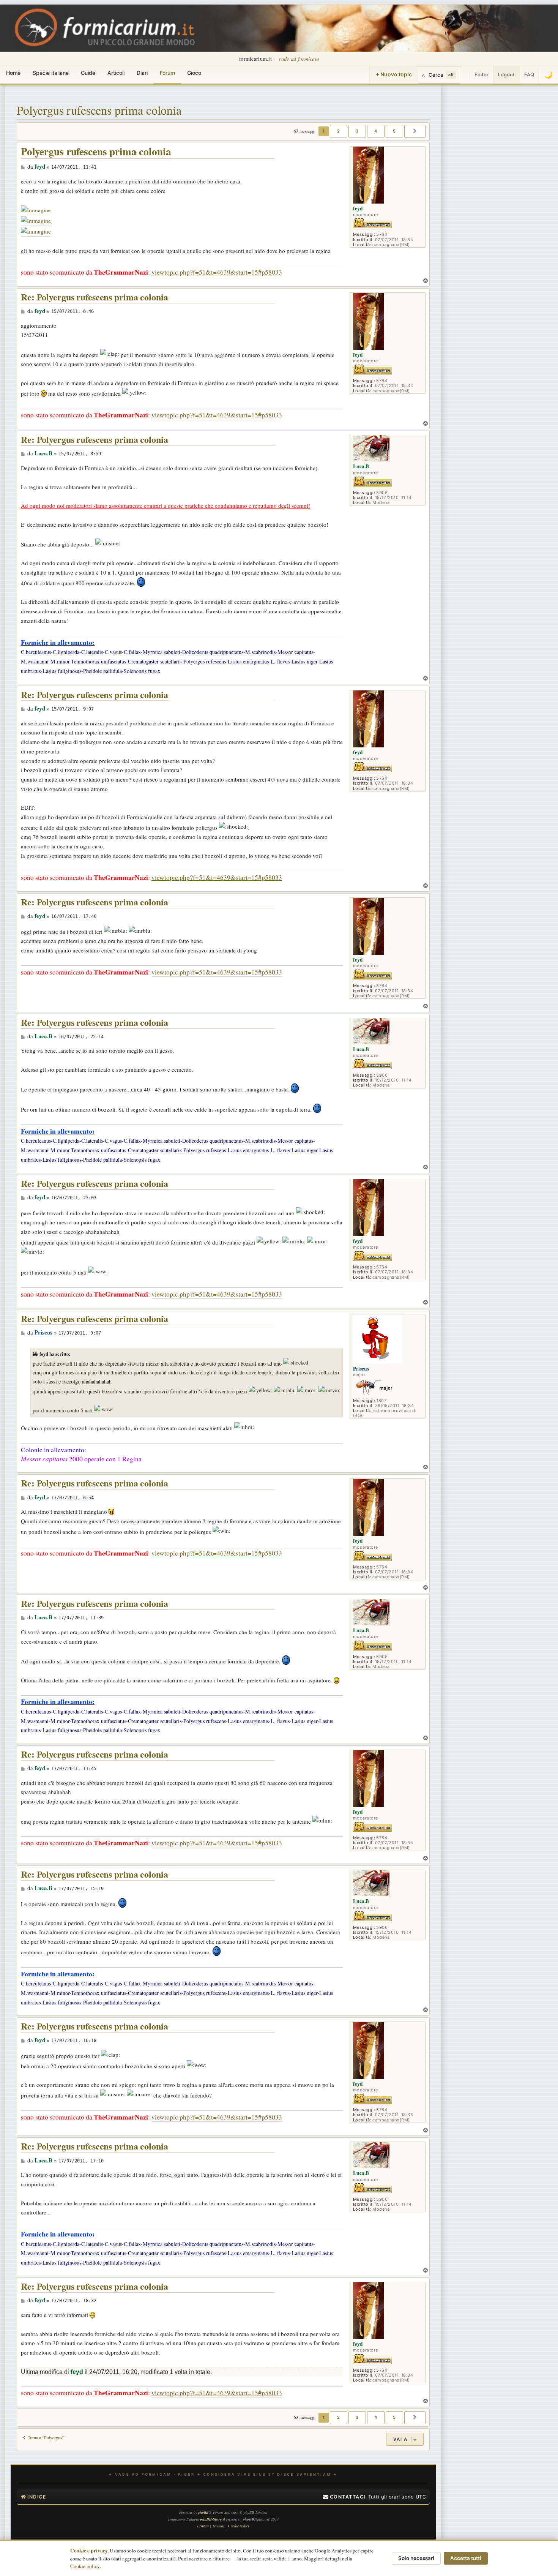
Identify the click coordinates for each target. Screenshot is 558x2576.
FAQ (529, 74)
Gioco (194, 73)
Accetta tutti (466, 2558)
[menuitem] (344, 2497)
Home (13, 73)
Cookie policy (85, 2566)
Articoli (116, 73)
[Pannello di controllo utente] (465, 75)
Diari (142, 73)
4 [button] (376, 131)
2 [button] (339, 131)
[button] (415, 131)
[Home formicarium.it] (279, 28)
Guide (88, 73)
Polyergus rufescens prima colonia (99, 110)
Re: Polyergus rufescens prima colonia (95, 297)
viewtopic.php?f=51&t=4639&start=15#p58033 (217, 272)
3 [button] (357, 131)
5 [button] (394, 131)
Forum (167, 73)
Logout (506, 74)
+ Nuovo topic (394, 74)
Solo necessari (416, 2558)
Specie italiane (51, 73)
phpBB (203, 2512)
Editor (482, 74)
